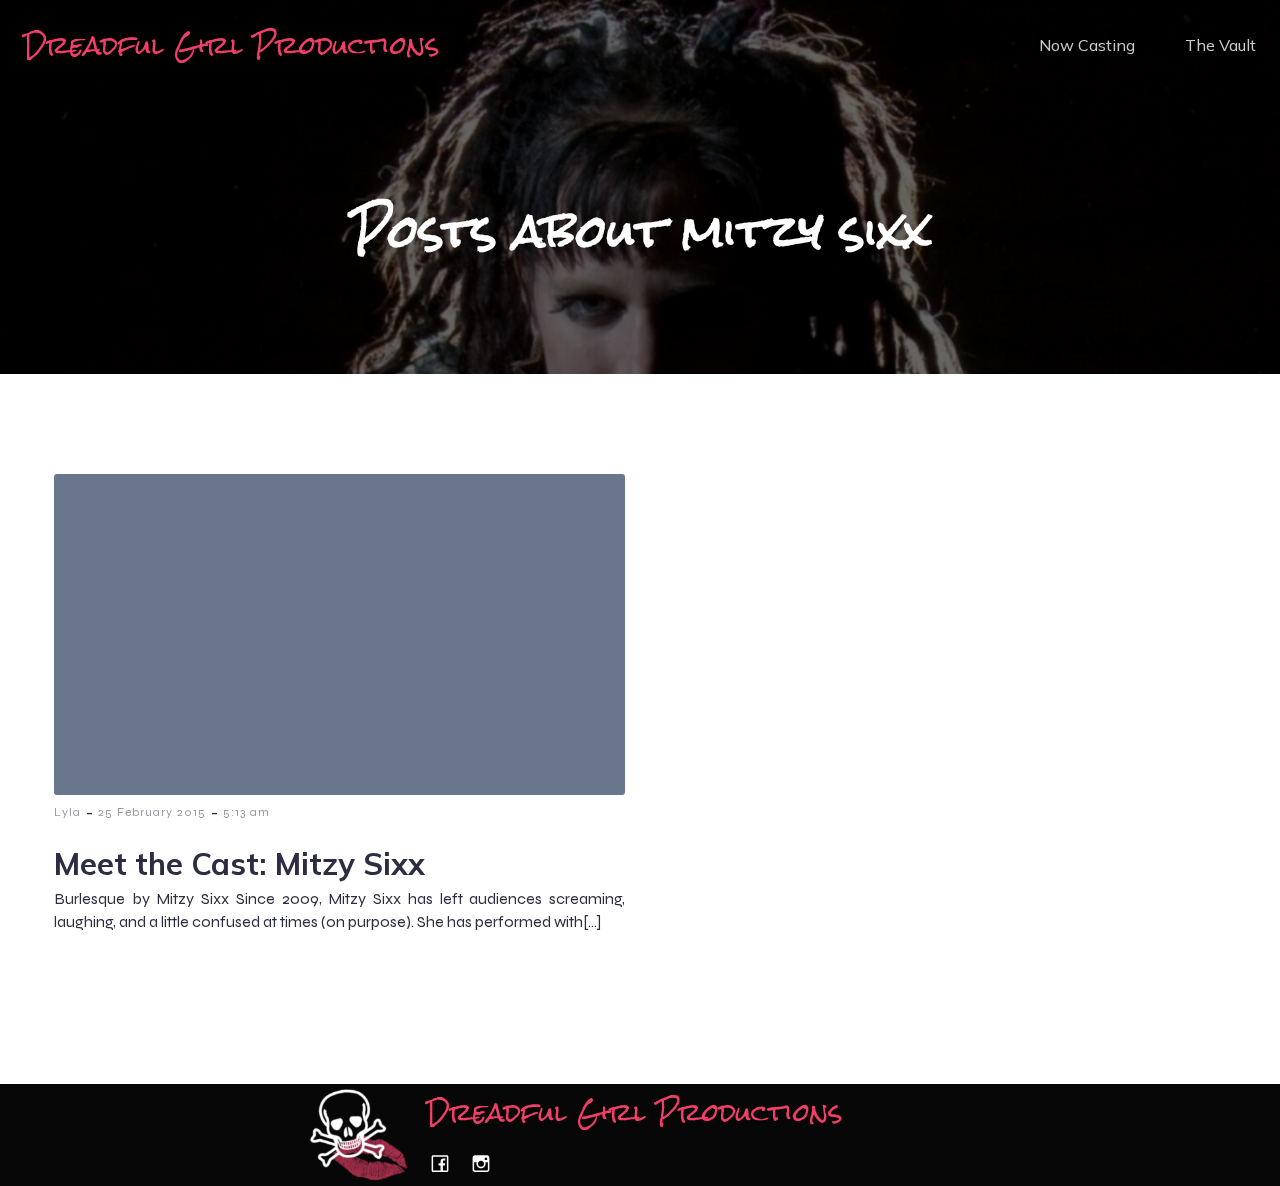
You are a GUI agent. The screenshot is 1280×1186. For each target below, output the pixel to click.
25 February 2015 (152, 812)
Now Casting (1087, 45)
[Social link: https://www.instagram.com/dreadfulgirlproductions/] (488, 1163)
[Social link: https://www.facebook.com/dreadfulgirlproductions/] (447, 1163)
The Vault (1220, 45)
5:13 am (246, 812)
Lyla (67, 812)
